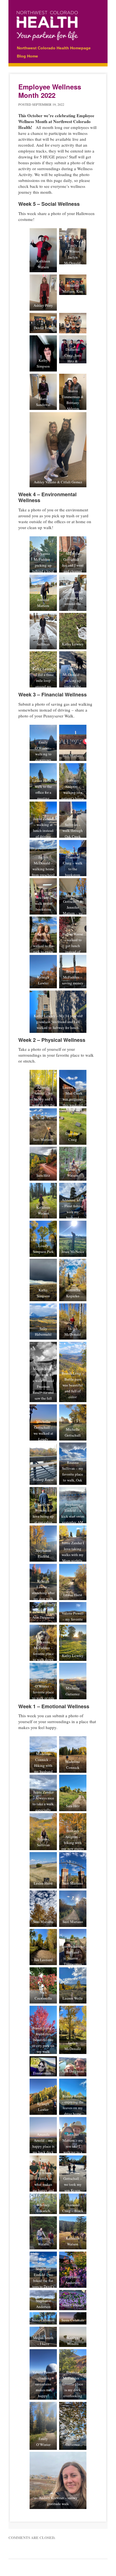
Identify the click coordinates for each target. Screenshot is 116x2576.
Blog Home (27, 56)
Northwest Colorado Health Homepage (54, 48)
